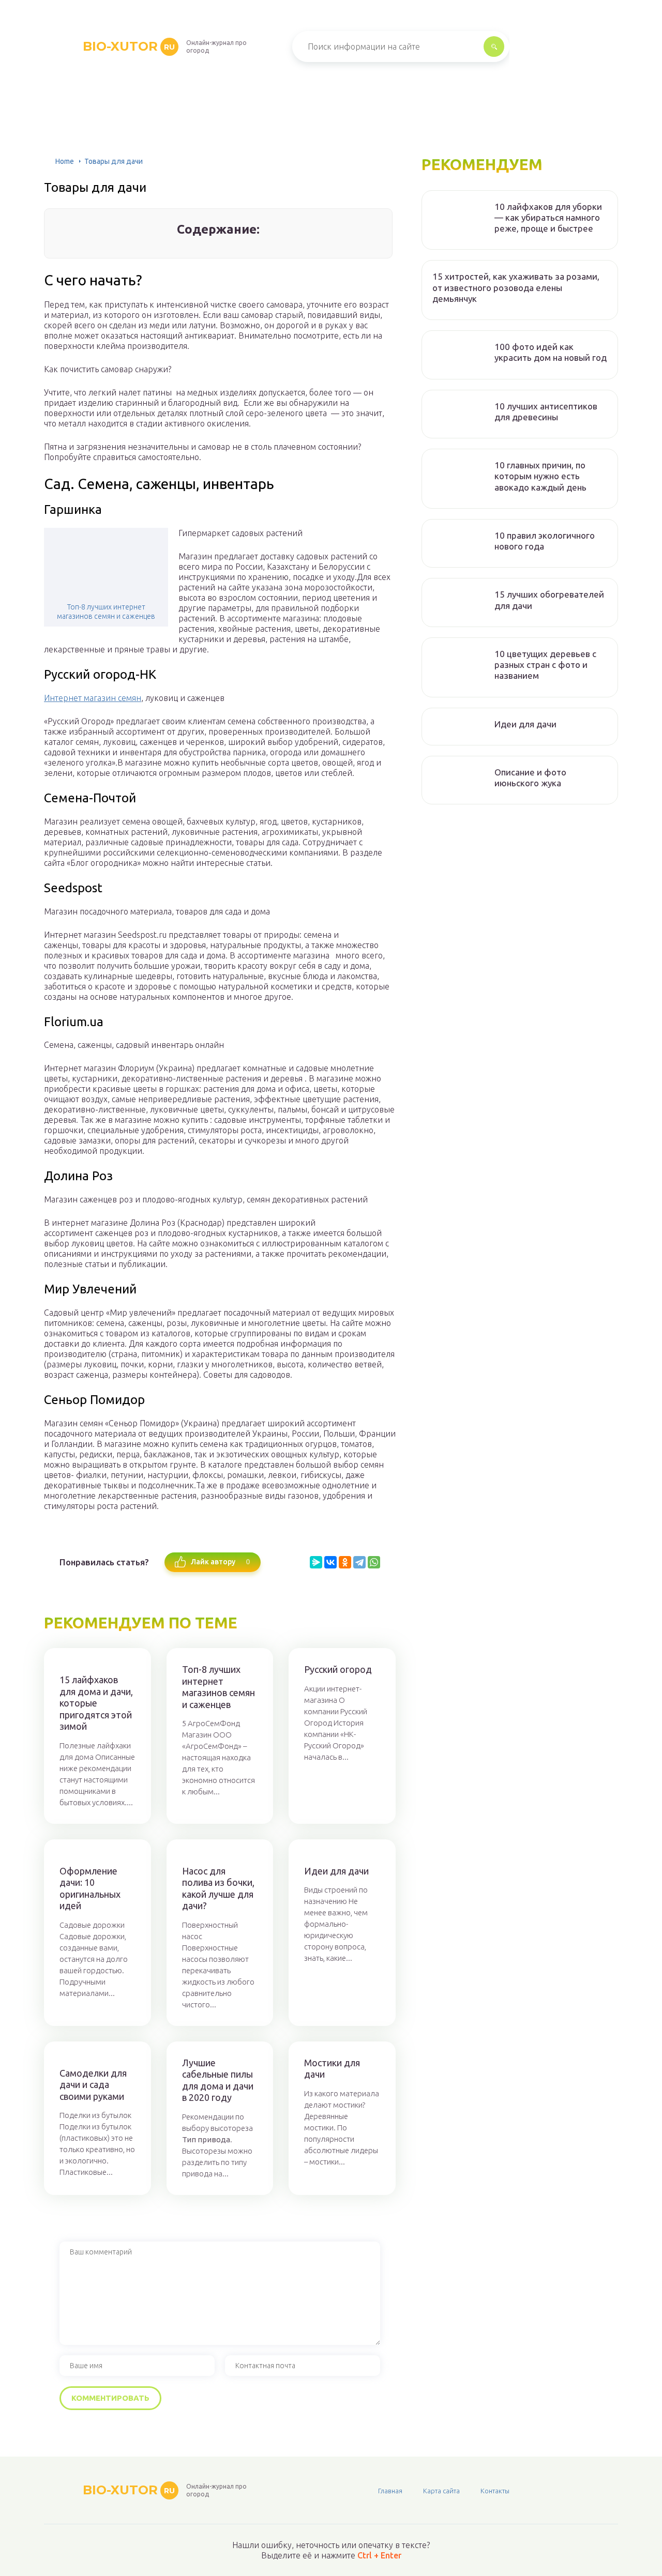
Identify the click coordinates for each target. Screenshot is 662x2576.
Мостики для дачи (332, 2069)
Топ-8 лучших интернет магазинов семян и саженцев (106, 612)
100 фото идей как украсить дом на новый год (551, 352)
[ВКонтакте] (330, 1562)
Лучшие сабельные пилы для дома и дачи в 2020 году (218, 2080)
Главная (390, 2491)
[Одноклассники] (345, 1562)
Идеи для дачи (336, 1871)
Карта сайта (441, 2491)
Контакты (495, 2491)
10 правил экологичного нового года (545, 541)
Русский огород (338, 1669)
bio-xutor (129, 46)
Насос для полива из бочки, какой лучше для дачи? (218, 1888)
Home (65, 161)
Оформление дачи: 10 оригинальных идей (90, 1888)
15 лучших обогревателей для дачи (549, 600)
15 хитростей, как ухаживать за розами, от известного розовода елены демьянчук (516, 287)
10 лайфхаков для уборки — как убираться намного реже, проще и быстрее (548, 218)
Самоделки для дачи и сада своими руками (93, 2085)
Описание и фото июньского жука (530, 778)
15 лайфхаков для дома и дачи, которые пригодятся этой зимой (96, 1703)
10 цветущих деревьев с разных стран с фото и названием (545, 665)
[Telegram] (359, 1562)
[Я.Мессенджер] (316, 1562)
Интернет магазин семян (93, 698)
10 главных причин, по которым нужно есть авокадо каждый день (540, 476)
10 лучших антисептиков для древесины (546, 411)
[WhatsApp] (374, 1562)
